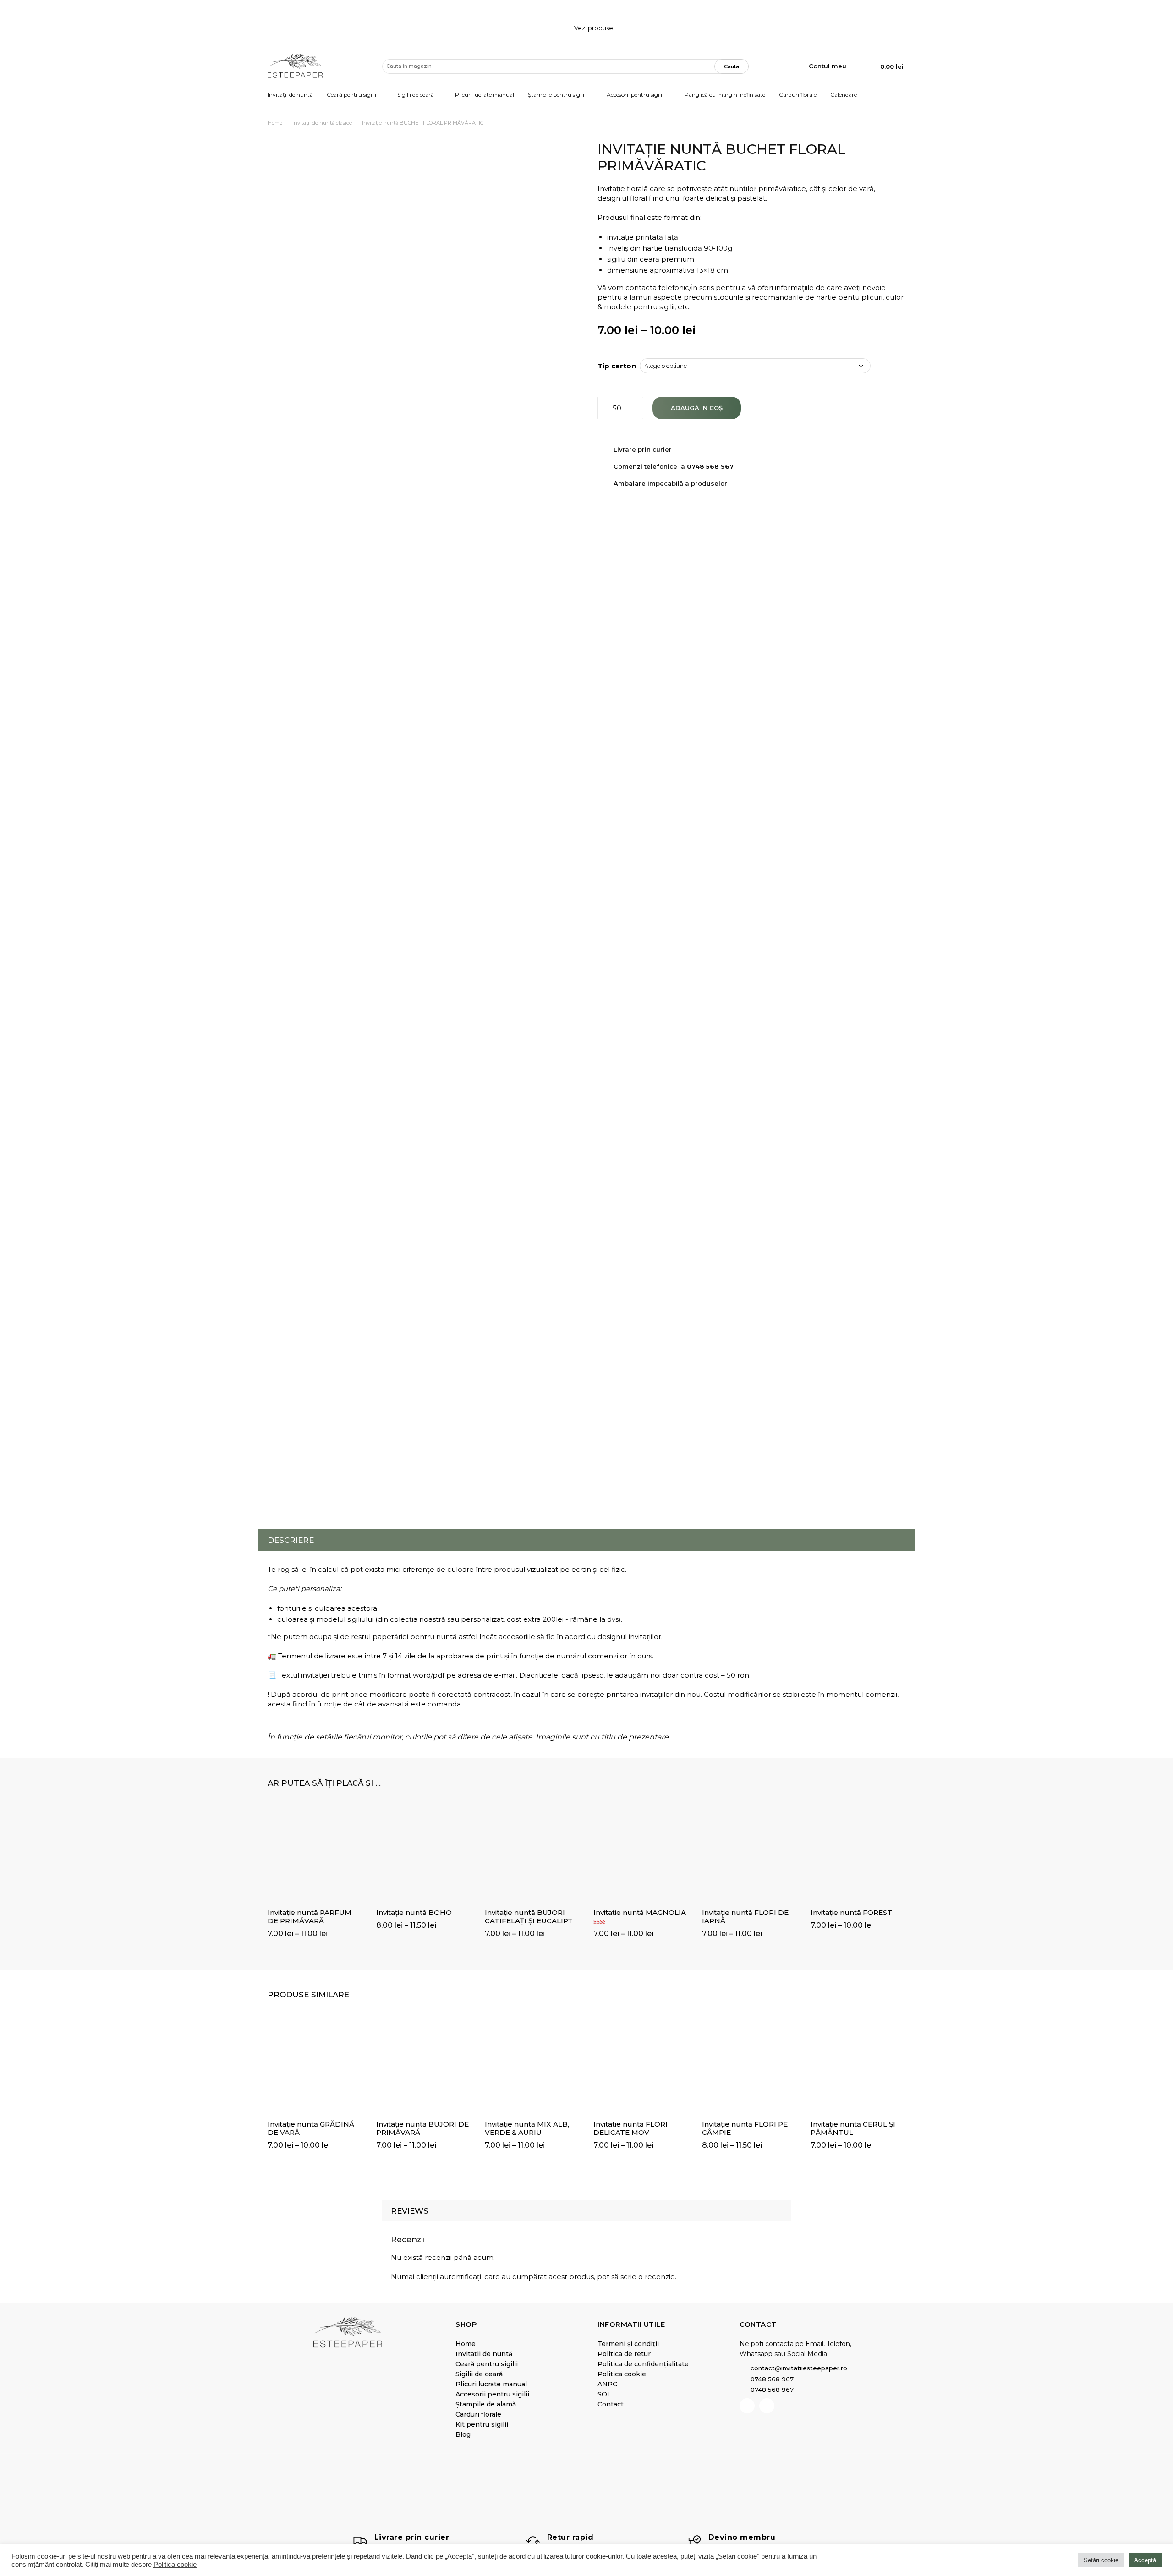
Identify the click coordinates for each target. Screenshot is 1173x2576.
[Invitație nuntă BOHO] (424, 1855)
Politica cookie (175, 2565)
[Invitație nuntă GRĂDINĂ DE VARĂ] (315, 2066)
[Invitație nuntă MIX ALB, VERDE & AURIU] (532, 2066)
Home (275, 123)
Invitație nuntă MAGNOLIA (640, 1912)
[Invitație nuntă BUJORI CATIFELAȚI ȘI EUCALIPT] (532, 1855)
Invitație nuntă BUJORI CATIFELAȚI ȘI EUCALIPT (529, 1917)
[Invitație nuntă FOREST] (858, 1855)
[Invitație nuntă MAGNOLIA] (641, 1855)
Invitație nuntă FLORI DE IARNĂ (745, 1917)
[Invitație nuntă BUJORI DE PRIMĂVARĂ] (424, 2066)
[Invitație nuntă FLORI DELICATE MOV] (641, 2066)
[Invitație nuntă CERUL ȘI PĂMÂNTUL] (858, 2066)
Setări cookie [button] (1101, 2560)
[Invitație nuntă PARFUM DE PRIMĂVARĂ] (315, 1855)
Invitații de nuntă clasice (322, 123)
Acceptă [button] (1145, 2560)
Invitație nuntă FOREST (851, 1912)
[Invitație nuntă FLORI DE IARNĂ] (749, 1855)
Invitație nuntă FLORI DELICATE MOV (630, 2128)
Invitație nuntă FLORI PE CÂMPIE (745, 2128)
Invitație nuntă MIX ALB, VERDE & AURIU (527, 2128)
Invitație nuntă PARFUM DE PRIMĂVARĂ (310, 1917)
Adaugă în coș (697, 408)
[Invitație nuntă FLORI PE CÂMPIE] (749, 2066)
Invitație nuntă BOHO (414, 1912)
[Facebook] (747, 2406)
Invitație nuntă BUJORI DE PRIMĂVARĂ (422, 2128)
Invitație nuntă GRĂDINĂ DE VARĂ (311, 2128)
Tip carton (617, 366)
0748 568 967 (710, 466)
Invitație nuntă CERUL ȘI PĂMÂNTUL (853, 2128)
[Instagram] (767, 2406)
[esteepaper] (295, 66)
